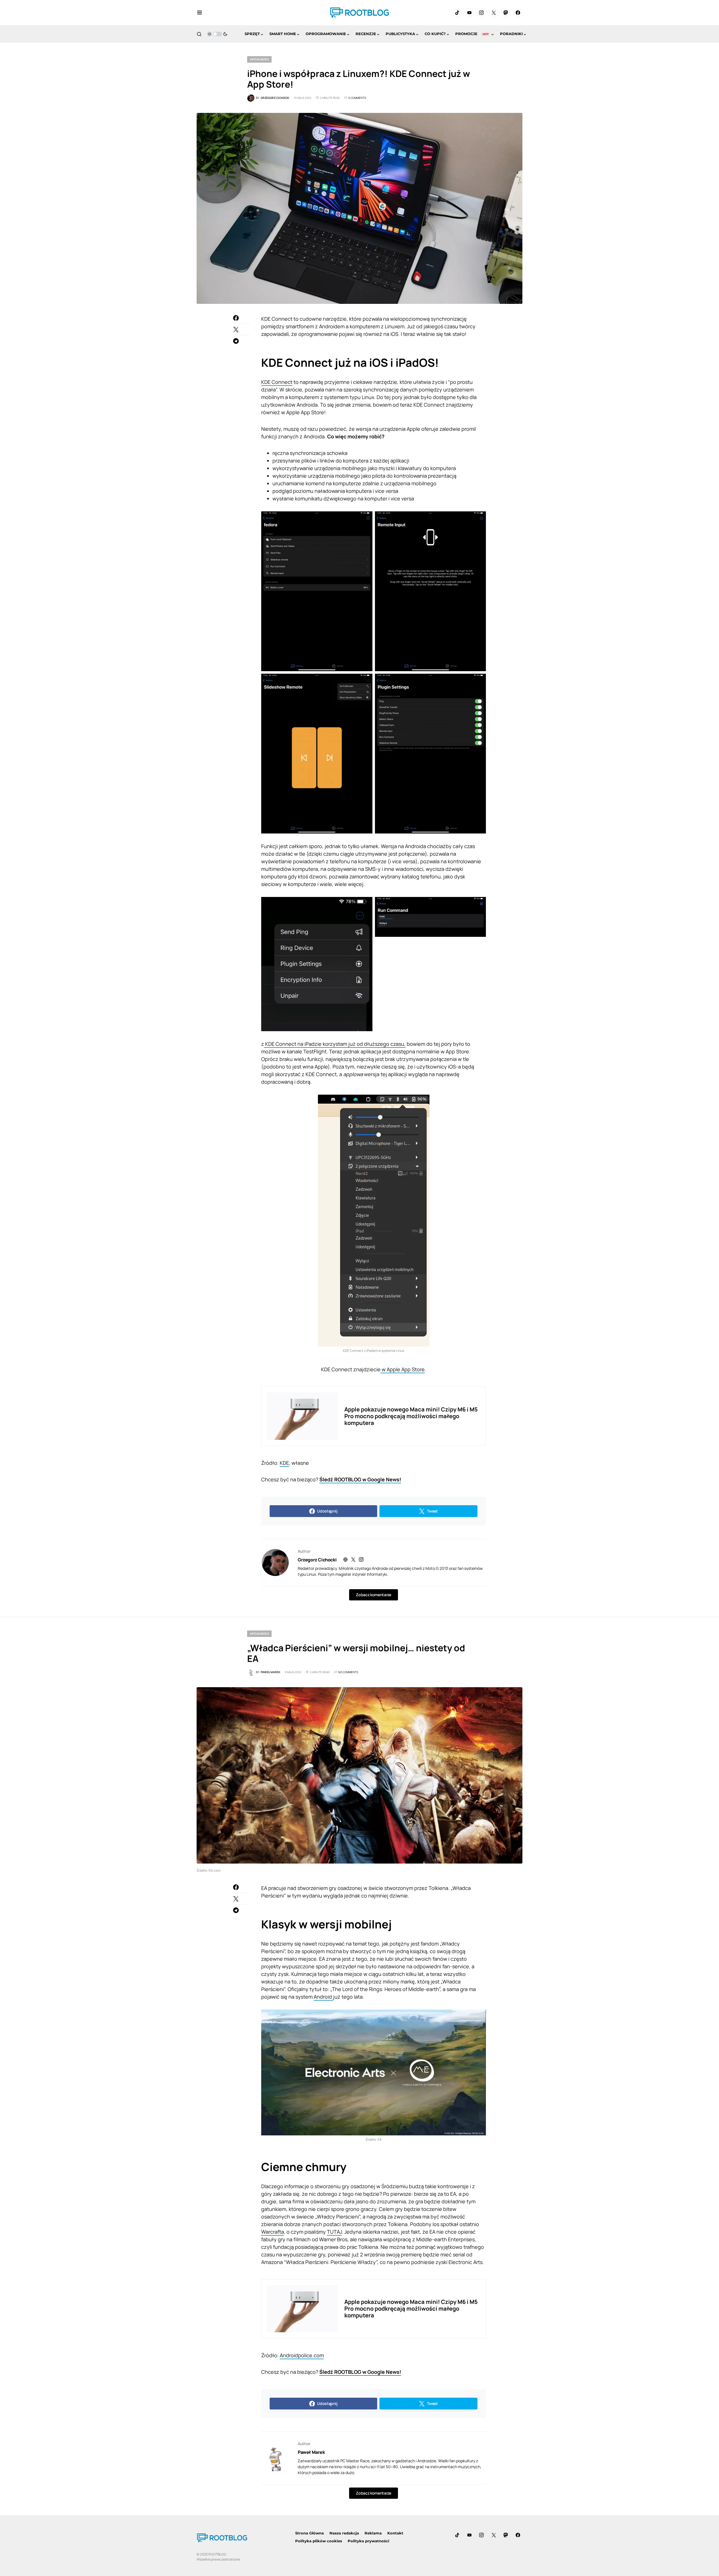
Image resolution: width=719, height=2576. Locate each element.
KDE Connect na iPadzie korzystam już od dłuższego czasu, (335, 1044)
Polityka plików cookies (319, 2541)
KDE (284, 1463)
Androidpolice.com (302, 2355)
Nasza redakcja (344, 2533)
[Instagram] (481, 13)
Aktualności (259, 59)
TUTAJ (334, 2232)
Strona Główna (310, 2533)
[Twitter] (494, 13)
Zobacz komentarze (373, 1595)
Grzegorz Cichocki (317, 1560)
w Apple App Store (403, 1369)
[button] (200, 13)
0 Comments (357, 98)
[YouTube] (469, 13)
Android (323, 1997)
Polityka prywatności (368, 2541)
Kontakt (395, 2533)
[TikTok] (457, 13)
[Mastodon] (506, 13)
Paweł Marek (311, 2452)
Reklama (373, 2533)
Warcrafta (273, 2232)
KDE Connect (277, 382)
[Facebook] (518, 13)
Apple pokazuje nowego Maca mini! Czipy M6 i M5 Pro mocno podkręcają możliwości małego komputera (411, 1416)
